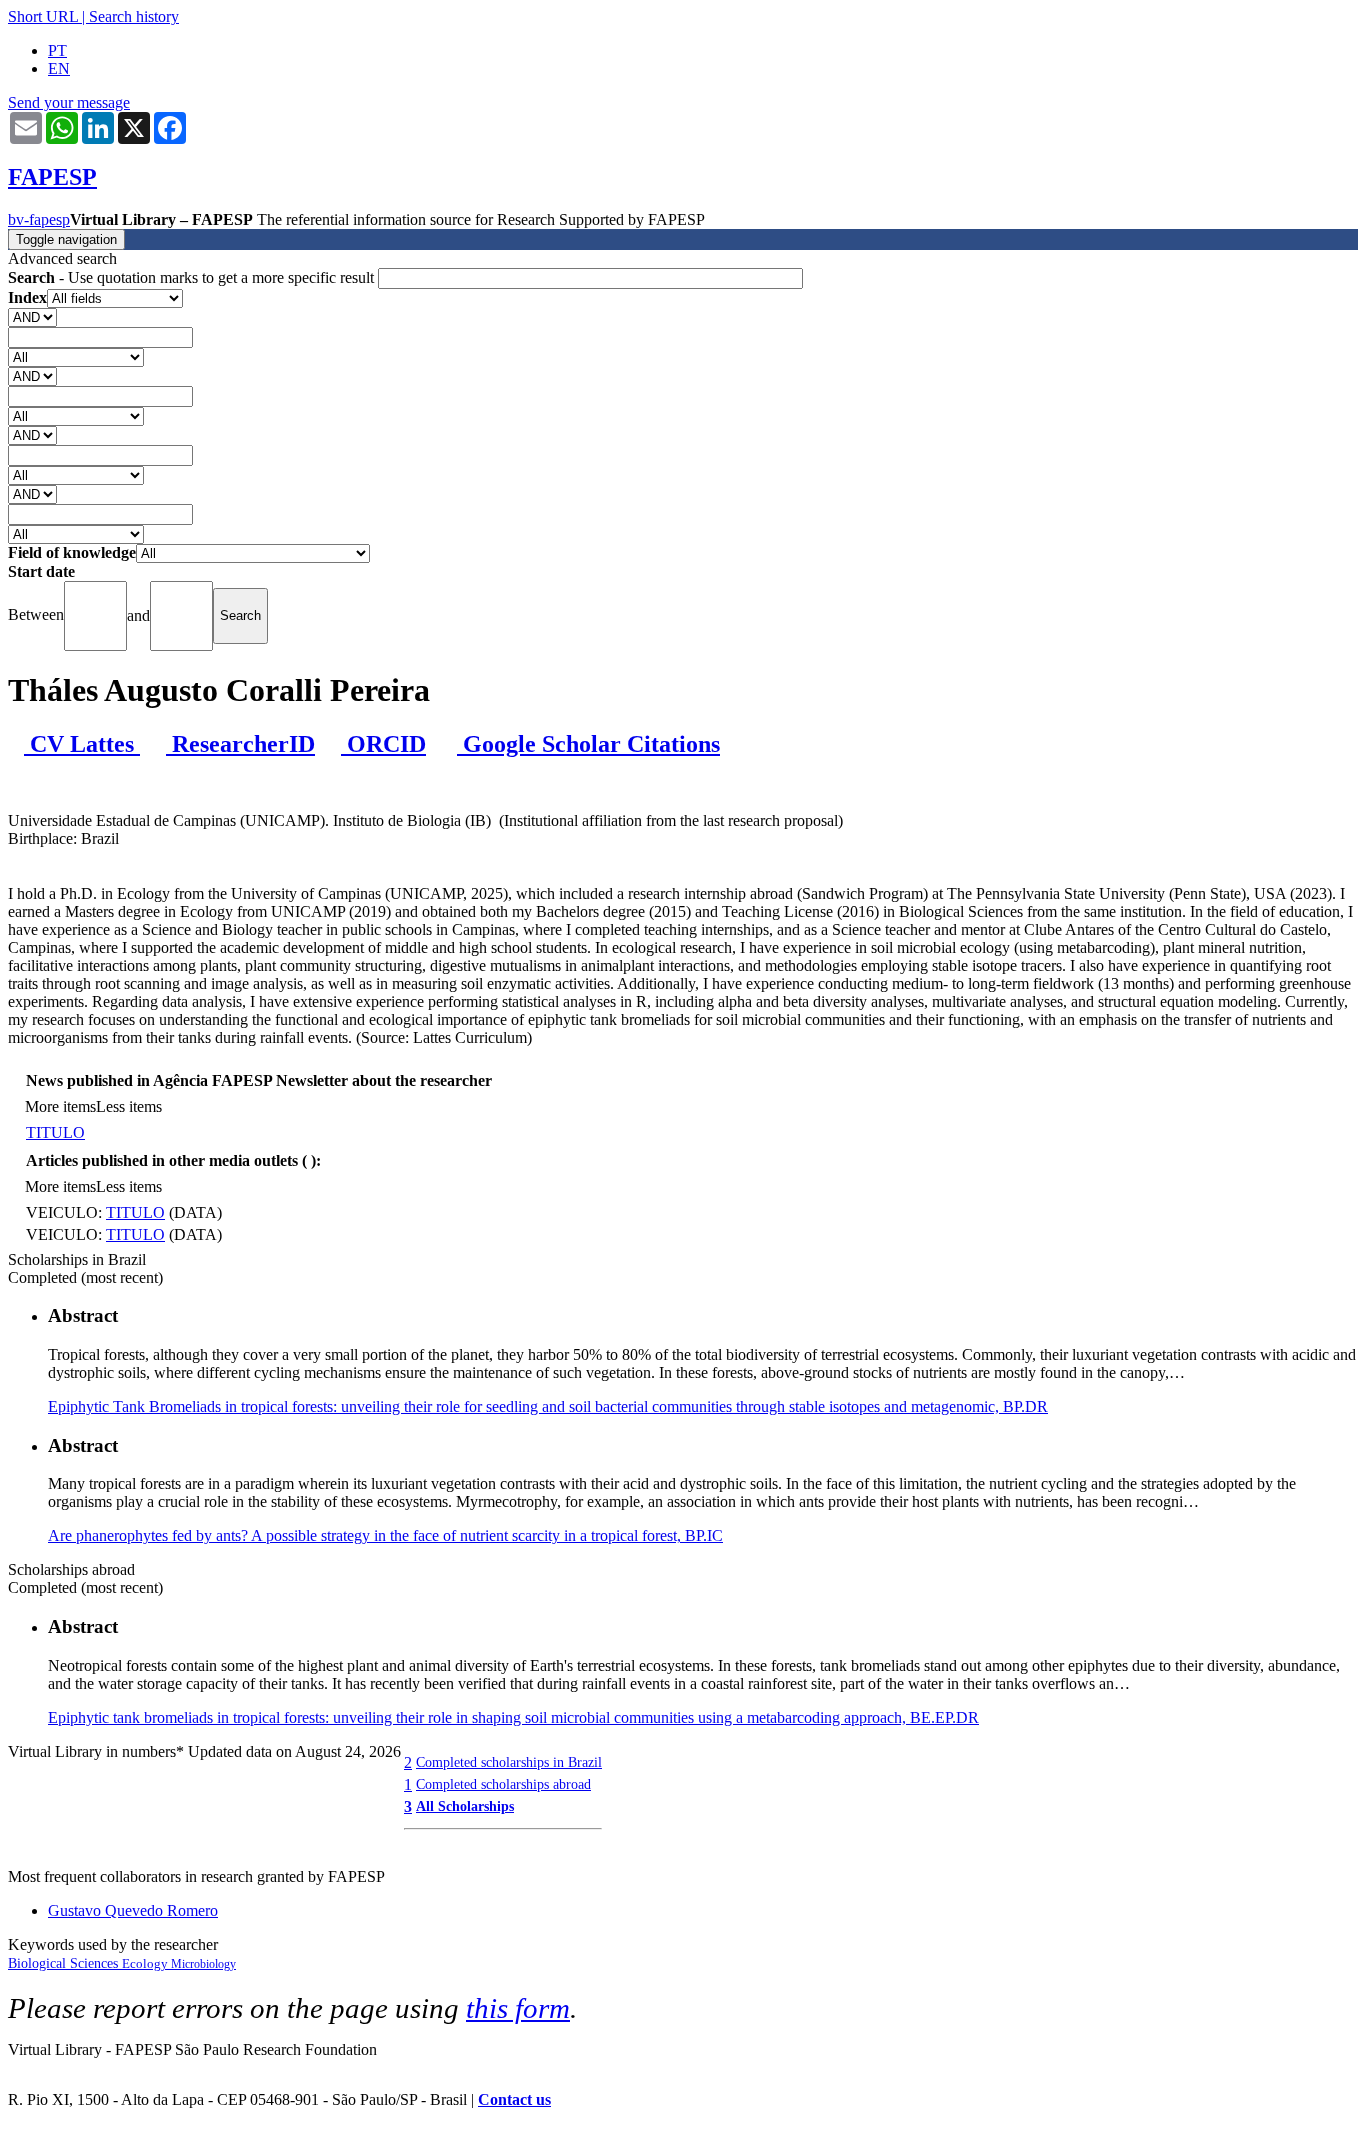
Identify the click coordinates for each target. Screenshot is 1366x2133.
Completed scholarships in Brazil (509, 1762)
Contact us (514, 2099)
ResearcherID (240, 744)
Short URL (43, 16)
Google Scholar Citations (588, 744)
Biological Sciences (65, 1963)
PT (57, 50)
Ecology (146, 1963)
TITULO (55, 1132)
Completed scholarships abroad (503, 1784)
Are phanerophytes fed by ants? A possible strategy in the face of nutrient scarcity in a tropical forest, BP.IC (385, 1535)
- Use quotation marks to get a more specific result (193, 277)
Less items (129, 1106)
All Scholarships (465, 1806)
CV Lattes (82, 744)
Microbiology (203, 1964)
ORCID (383, 744)
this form (518, 2008)
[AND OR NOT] (32, 316)
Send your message (69, 102)
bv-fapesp (39, 219)
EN (59, 68)
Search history (134, 16)
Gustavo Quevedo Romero (133, 1910)
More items (60, 1106)
